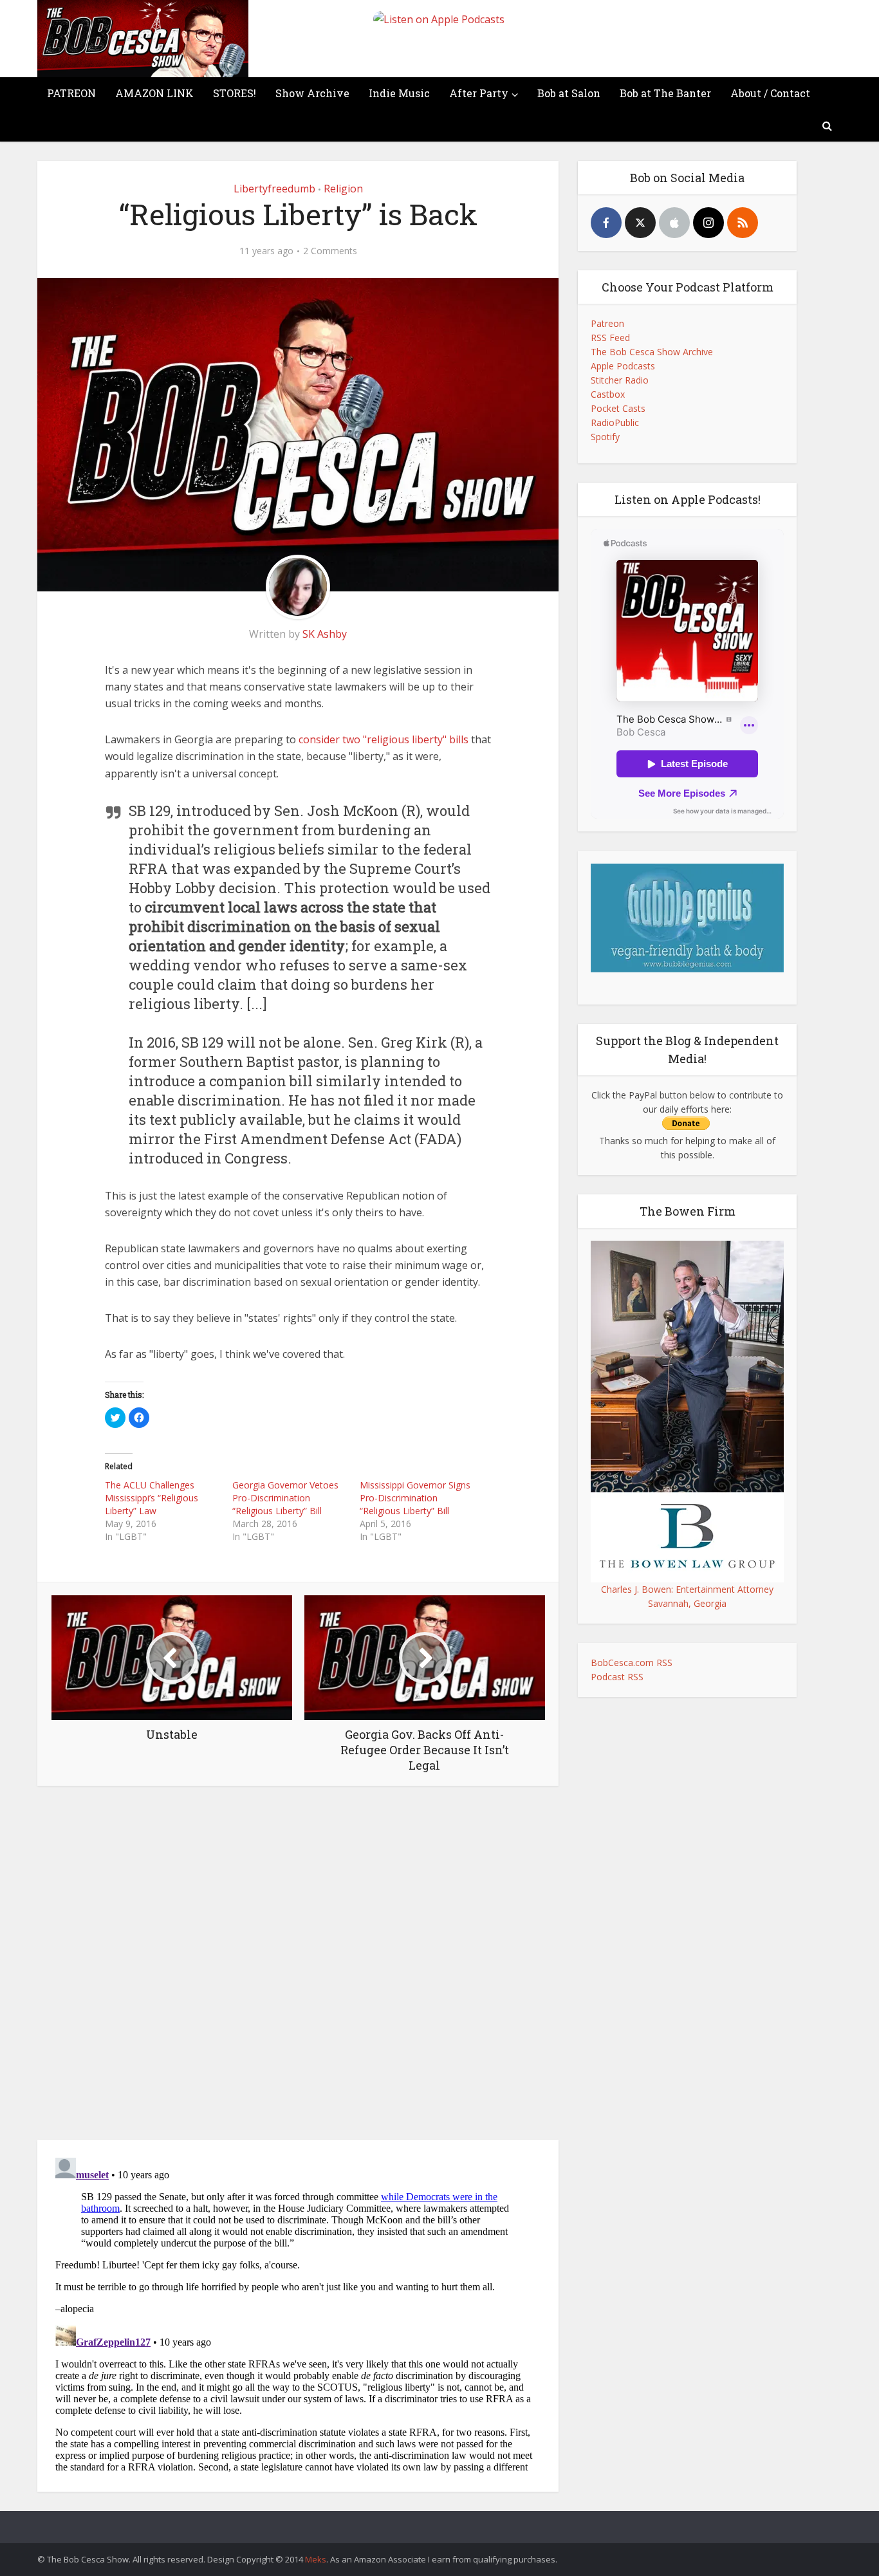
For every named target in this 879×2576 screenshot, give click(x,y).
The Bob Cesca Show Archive (652, 352)
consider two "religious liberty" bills (384, 739)
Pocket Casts (618, 408)
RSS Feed (610, 338)
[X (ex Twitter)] (640, 223)
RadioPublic (615, 422)
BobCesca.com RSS (632, 1663)
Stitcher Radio (620, 380)
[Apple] (674, 223)
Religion (343, 189)
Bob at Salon (569, 93)
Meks (316, 2559)
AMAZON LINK (154, 93)
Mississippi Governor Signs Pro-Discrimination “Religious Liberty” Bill (415, 1498)
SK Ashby (325, 634)
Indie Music (399, 93)
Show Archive (312, 93)
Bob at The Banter (665, 93)
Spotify (605, 437)
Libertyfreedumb (274, 189)
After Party (479, 93)
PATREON (71, 93)
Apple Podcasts (623, 366)
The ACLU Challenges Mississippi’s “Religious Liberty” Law (152, 1498)
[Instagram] (708, 223)
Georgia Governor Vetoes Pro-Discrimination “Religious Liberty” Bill (285, 1498)
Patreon (607, 323)
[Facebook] (606, 223)
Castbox (608, 394)
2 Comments (330, 251)
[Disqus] (298, 1966)
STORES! (235, 93)
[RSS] (743, 223)
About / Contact (770, 93)
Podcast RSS (617, 1677)
